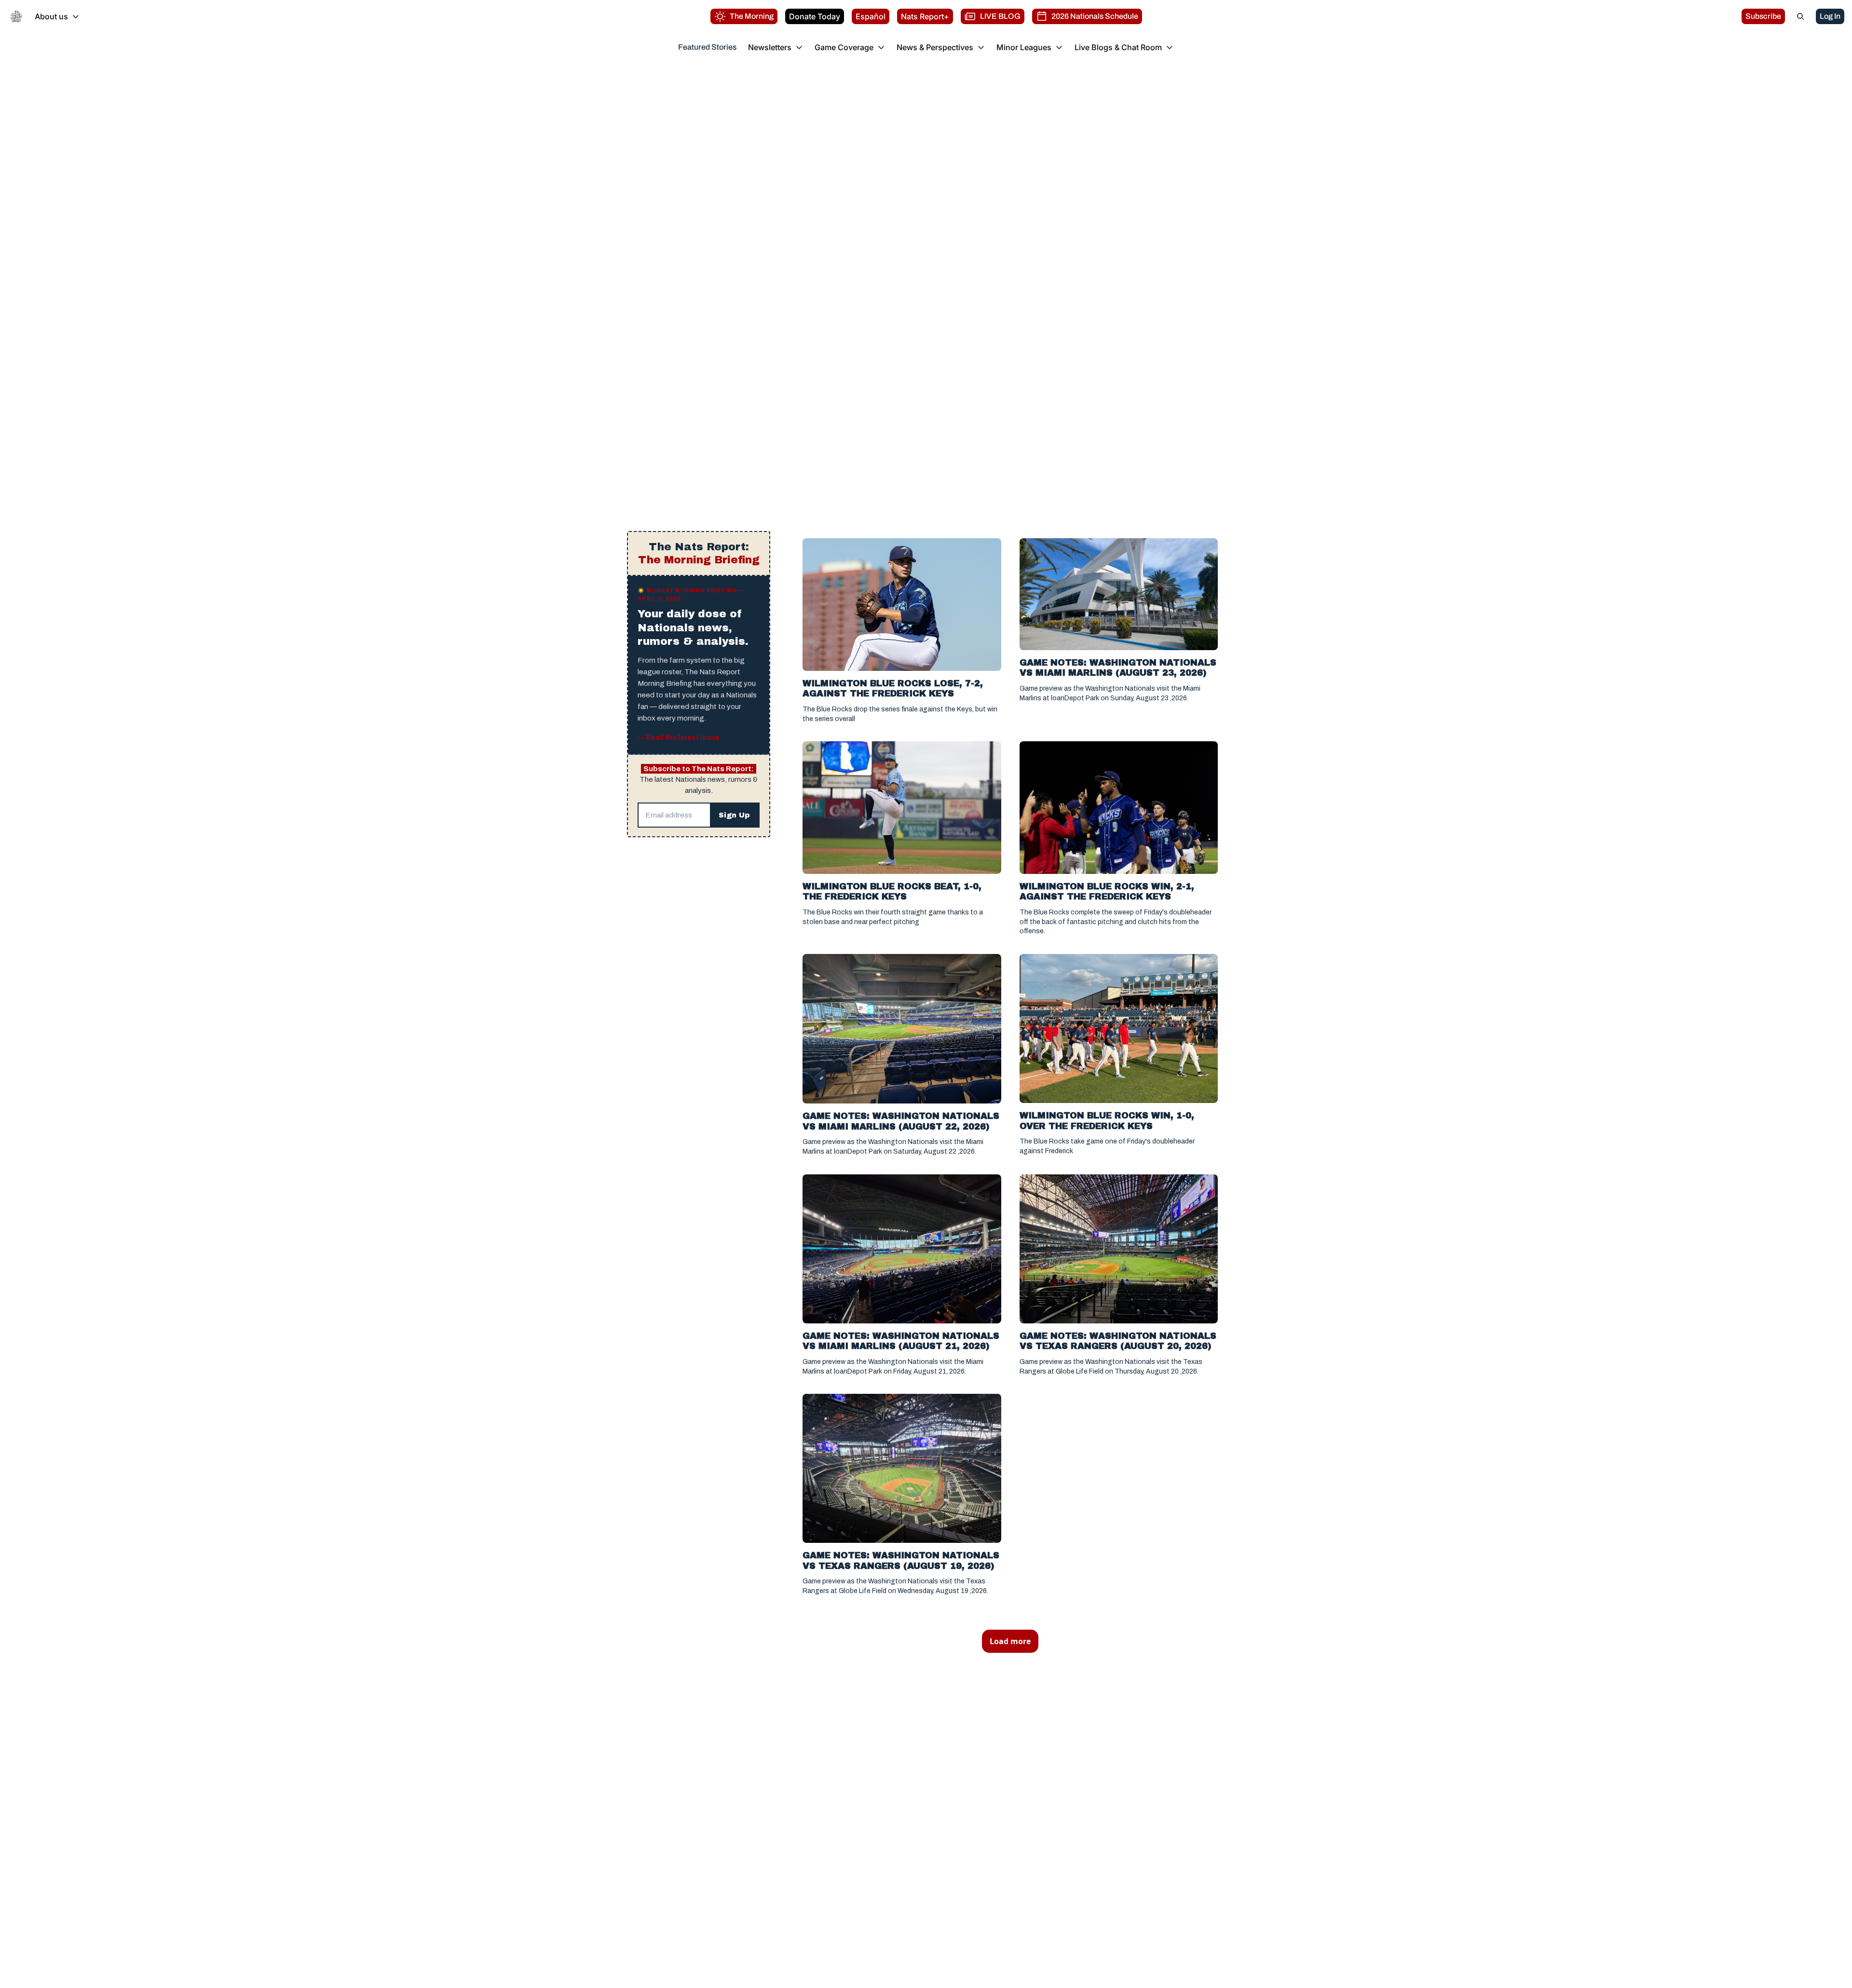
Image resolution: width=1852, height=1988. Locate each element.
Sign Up (734, 815)
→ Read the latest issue (679, 738)
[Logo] (16, 16)
